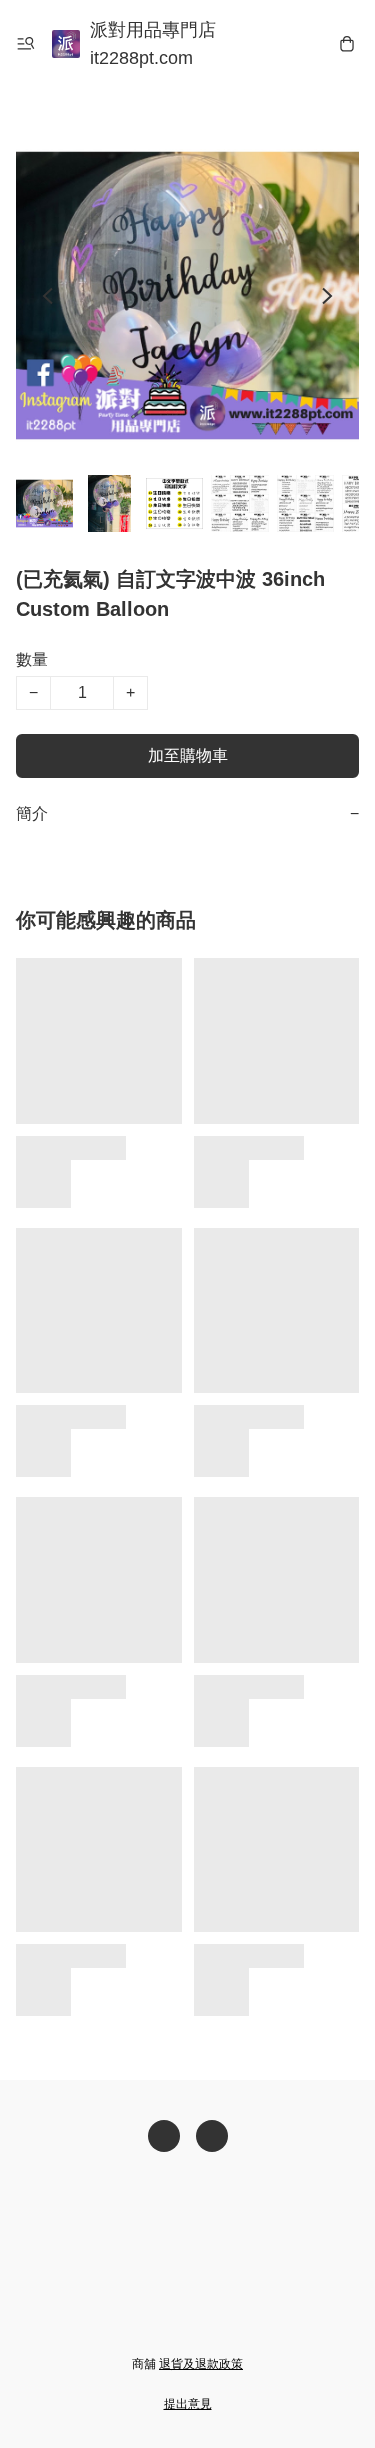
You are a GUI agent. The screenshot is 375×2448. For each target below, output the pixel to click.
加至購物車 (188, 755)
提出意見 (188, 2404)
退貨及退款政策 (201, 2364)
